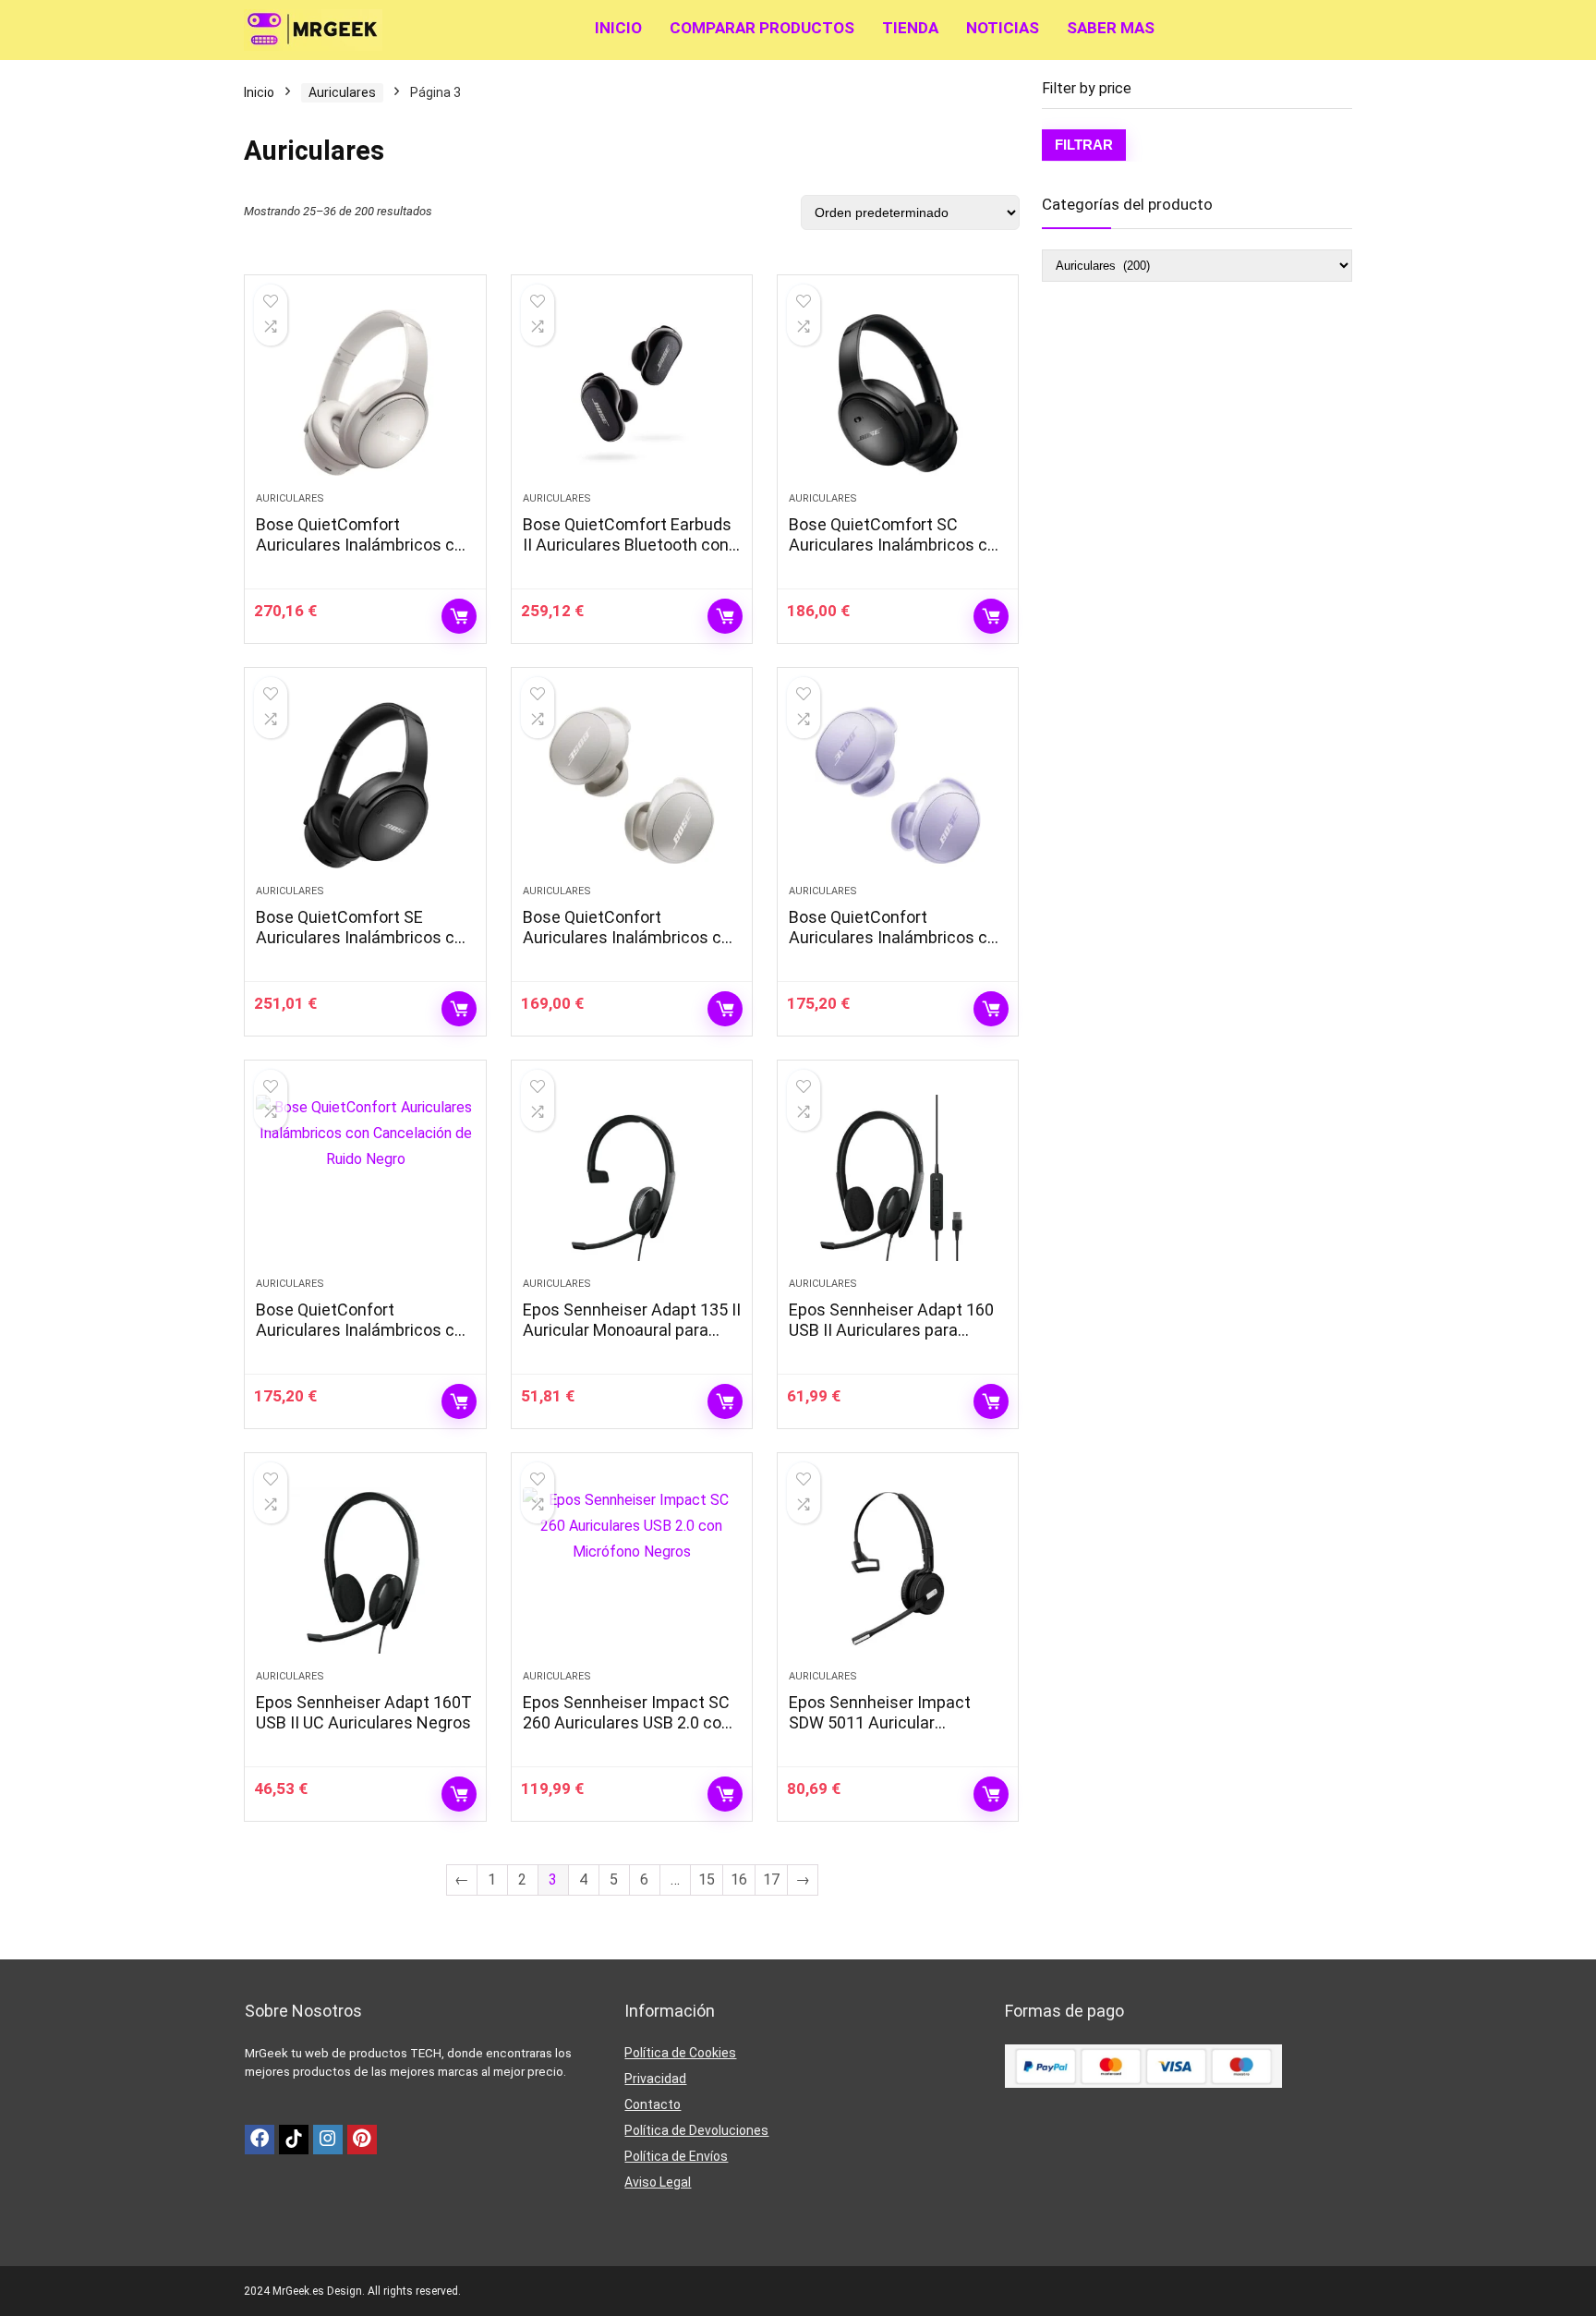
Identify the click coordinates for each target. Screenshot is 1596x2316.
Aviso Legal (658, 2182)
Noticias (1003, 28)
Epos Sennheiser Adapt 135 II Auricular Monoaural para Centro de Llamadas (632, 1330)
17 (771, 1879)
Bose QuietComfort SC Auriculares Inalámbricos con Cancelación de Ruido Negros (898, 545)
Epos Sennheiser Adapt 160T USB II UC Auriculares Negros (364, 1712)
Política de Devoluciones (696, 2130)
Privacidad (655, 2079)
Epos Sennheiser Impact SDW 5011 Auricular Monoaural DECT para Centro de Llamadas (896, 1733)
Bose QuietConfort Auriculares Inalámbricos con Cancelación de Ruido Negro (364, 1330)
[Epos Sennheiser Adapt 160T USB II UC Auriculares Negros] (365, 1570)
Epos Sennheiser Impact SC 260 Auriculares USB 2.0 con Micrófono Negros (627, 1722)
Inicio (618, 28)
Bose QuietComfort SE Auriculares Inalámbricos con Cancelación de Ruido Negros (365, 937)
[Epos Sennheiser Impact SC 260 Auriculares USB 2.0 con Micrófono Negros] (632, 1570)
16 (739, 1879)
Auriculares (342, 92)
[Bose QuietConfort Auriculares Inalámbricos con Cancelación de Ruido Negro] (365, 1178)
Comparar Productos (762, 28)
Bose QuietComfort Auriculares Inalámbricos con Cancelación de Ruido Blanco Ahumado (364, 555)
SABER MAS (1111, 28)
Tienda (910, 28)
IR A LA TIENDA (459, 616)
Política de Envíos (676, 2156)
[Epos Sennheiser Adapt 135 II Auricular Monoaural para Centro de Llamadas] (632, 1178)
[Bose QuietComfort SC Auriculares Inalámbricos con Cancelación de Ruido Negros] (898, 393)
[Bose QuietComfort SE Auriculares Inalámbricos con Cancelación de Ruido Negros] (365, 785)
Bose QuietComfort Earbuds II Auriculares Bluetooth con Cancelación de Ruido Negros (632, 545)
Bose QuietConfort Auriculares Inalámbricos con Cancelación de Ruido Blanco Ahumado (631, 947)
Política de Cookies (680, 2053)
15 (707, 1879)
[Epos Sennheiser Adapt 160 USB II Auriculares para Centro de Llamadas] (898, 1178)
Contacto (653, 2104)
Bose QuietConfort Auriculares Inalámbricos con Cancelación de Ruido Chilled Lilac (897, 947)
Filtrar (1084, 145)
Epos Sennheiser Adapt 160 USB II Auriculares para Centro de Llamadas (891, 1330)
